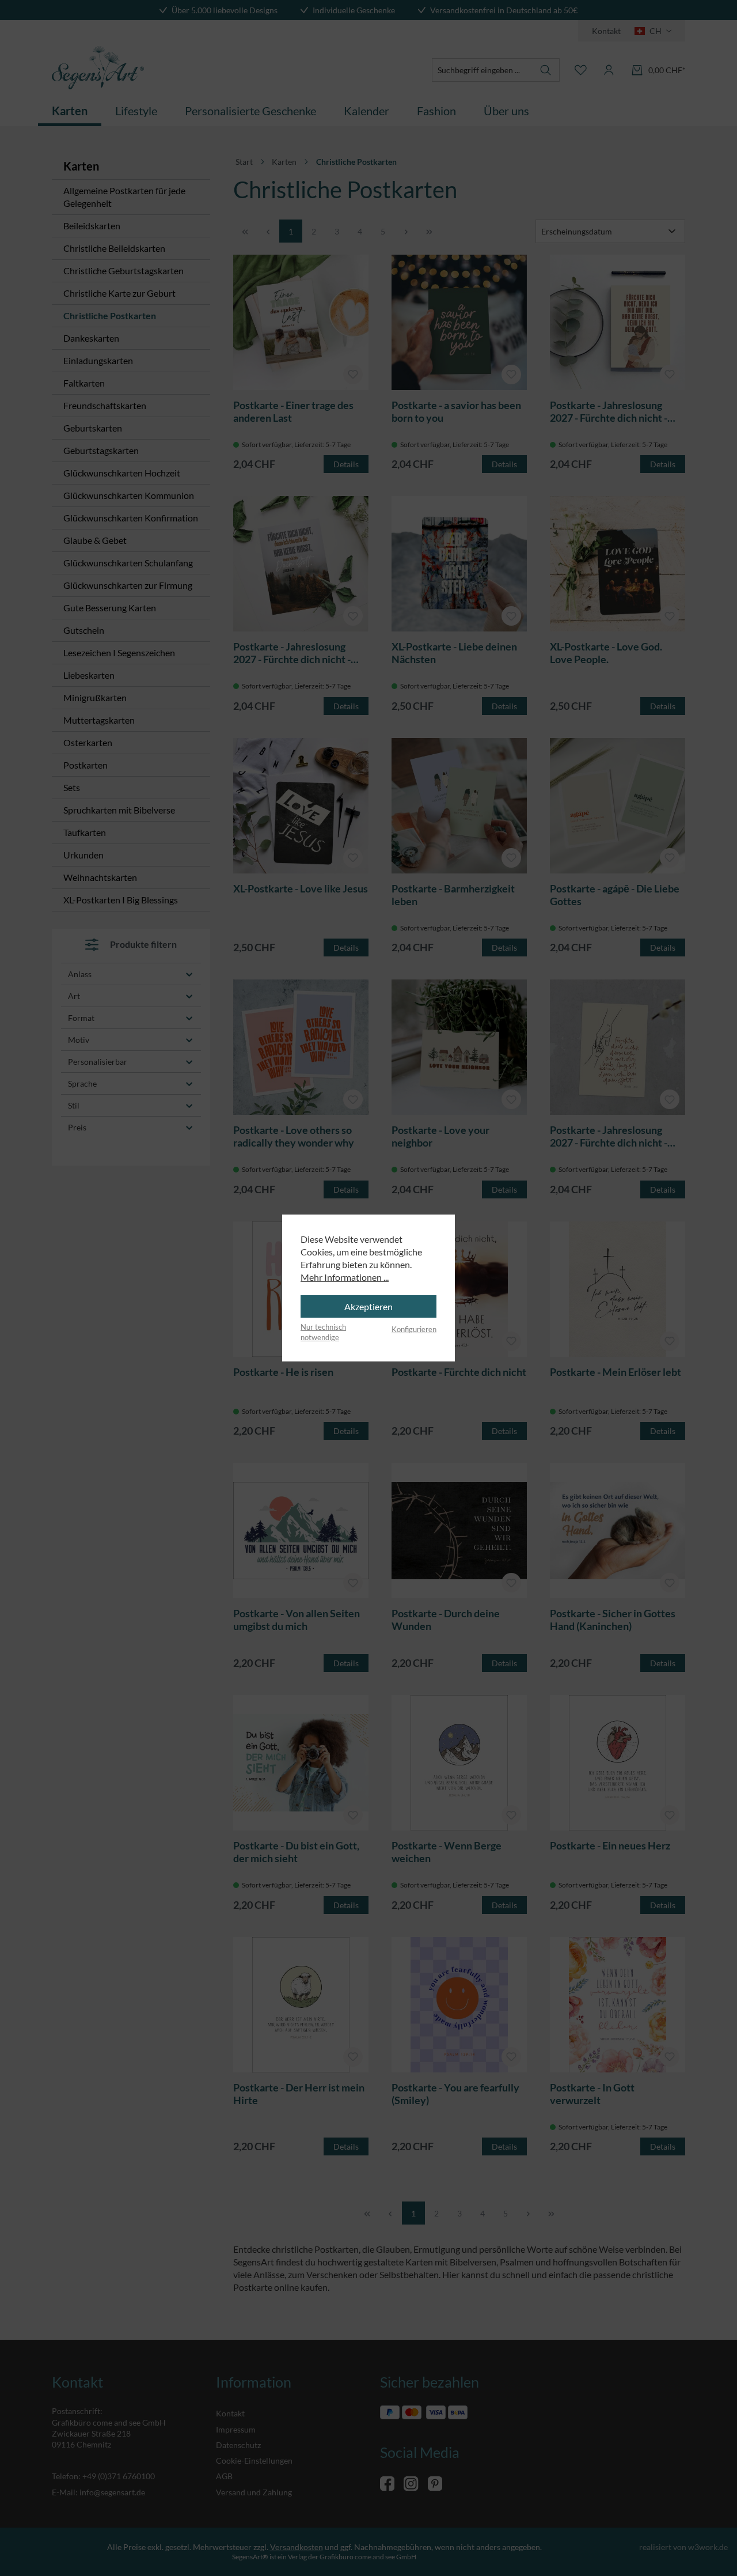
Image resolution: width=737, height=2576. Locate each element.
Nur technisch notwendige (323, 1332)
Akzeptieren (368, 1306)
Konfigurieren (414, 1329)
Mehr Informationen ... (345, 1277)
